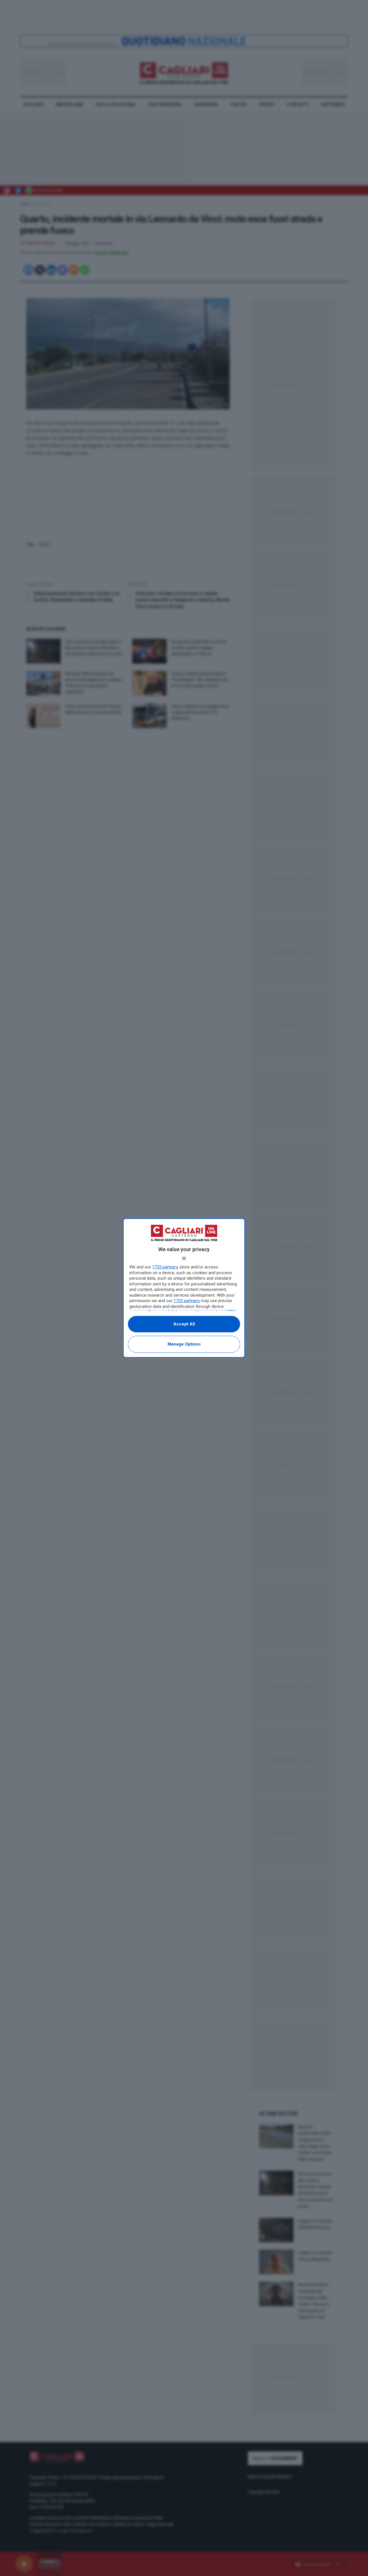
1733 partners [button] (165, 1267)
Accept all (184, 1324)
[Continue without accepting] (184, 1258)
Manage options (184, 1344)
